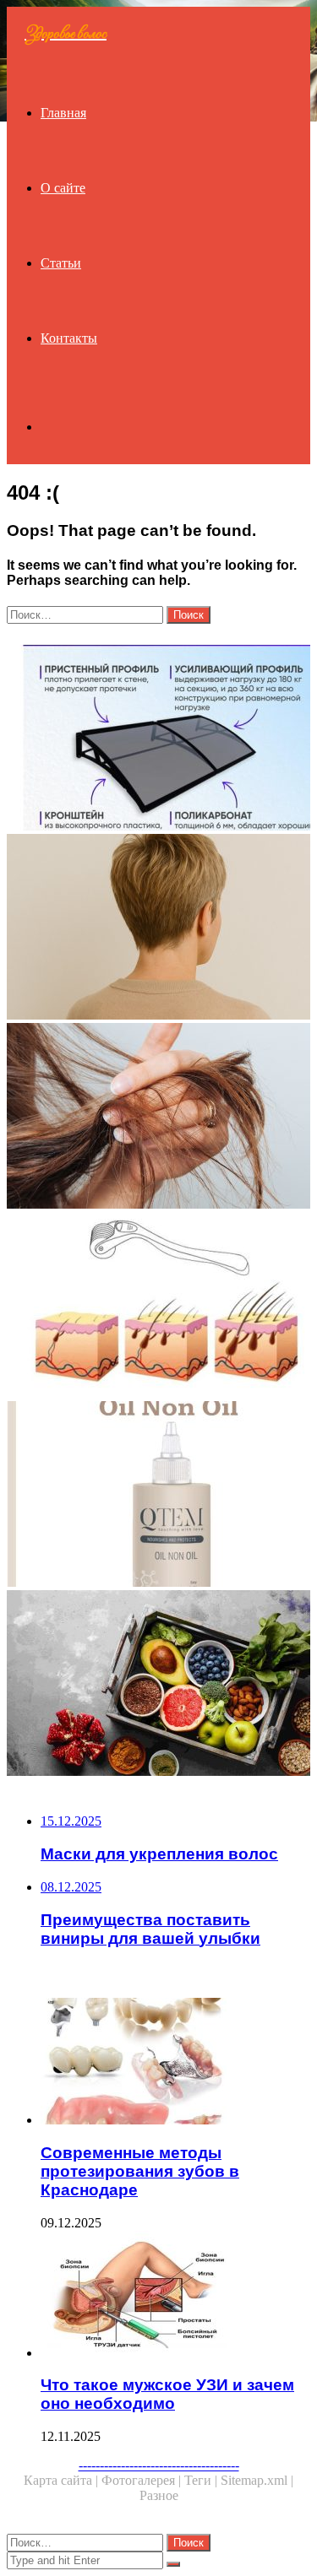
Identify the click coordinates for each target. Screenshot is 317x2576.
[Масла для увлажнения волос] (158, 1496)
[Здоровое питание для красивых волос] (158, 1685)
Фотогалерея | (143, 2480)
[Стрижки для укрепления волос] (158, 928)
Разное (159, 2495)
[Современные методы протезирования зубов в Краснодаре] (175, 2063)
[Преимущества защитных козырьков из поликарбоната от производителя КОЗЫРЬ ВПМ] (158, 739)
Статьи (61, 263)
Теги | (202, 2480)
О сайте (63, 188)
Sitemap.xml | (257, 2480)
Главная (63, 113)
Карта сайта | (63, 2480)
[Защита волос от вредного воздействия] (158, 1118)
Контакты (69, 338)
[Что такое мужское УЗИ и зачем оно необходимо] (175, 2296)
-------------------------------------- (159, 2465)
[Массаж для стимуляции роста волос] (158, 1307)
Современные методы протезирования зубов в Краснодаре (140, 2171)
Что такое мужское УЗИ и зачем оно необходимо (167, 2394)
